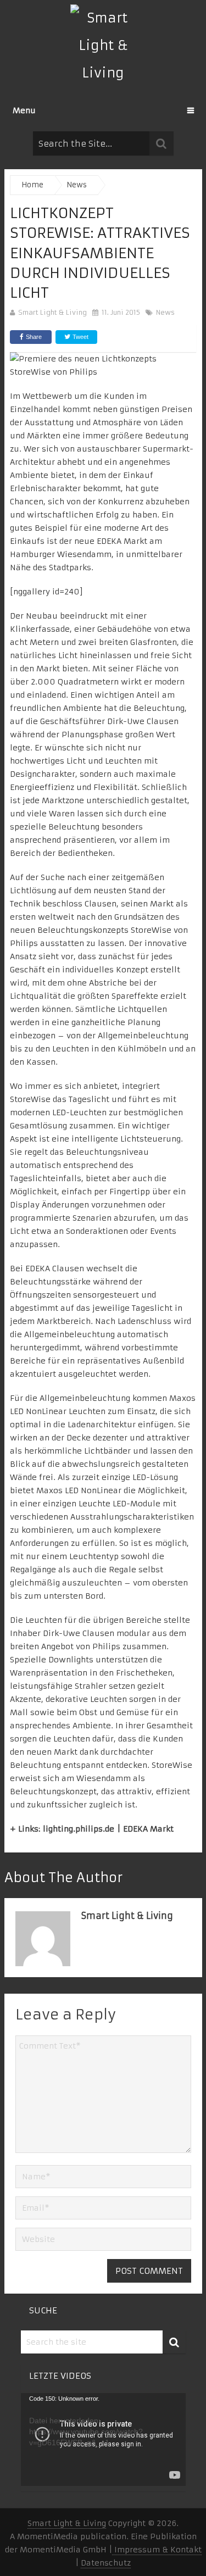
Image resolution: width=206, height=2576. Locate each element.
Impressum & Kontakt (157, 2550)
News (165, 312)
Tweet (80, 337)
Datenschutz (106, 2563)
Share (34, 337)
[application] (103, 2439)
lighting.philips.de (79, 1829)
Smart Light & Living (52, 312)
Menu (24, 110)
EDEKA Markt (122, 541)
